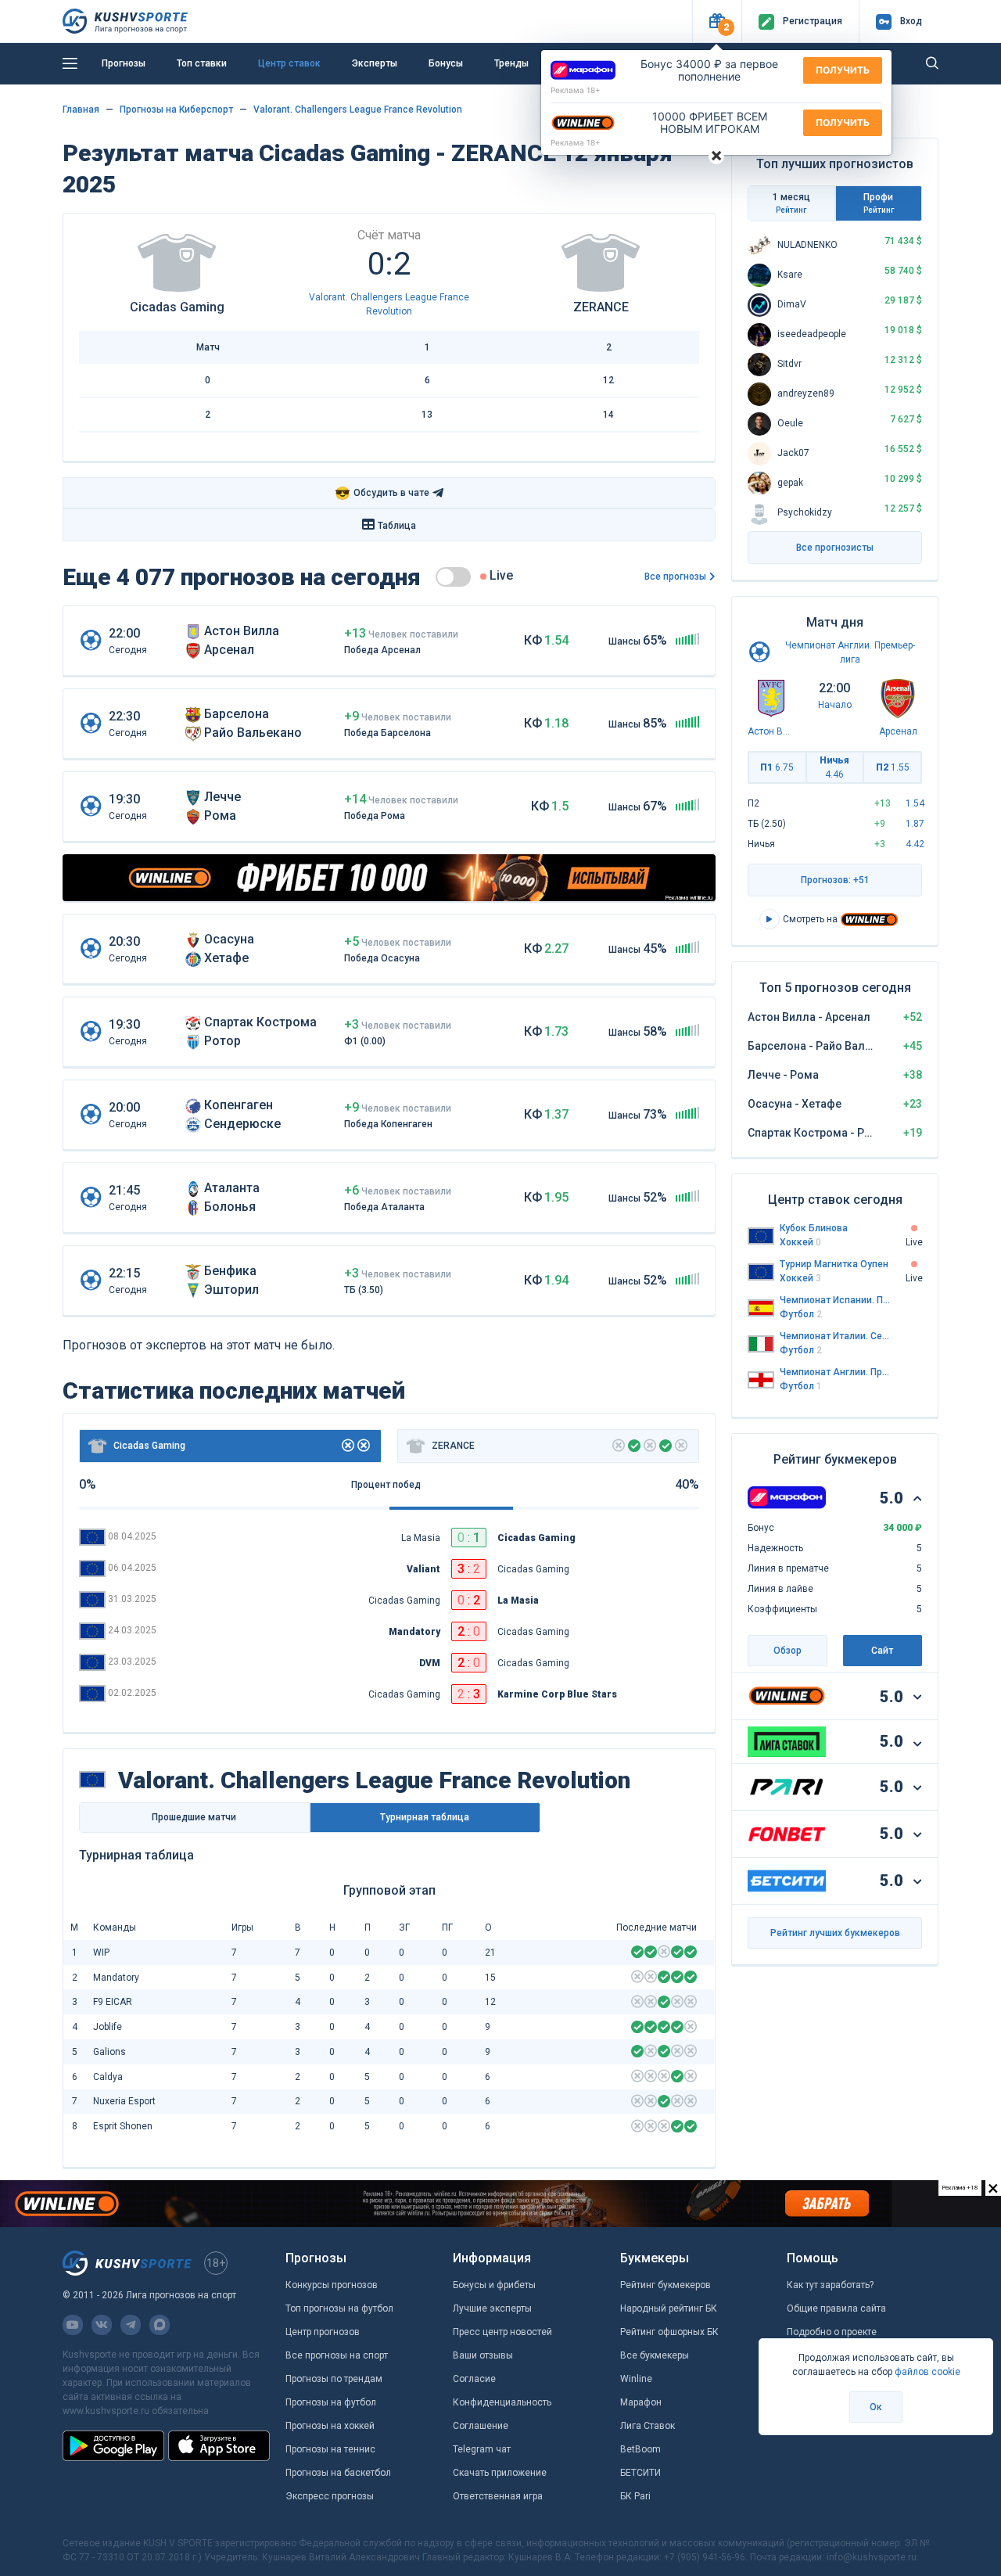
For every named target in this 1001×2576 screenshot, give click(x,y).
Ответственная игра (498, 2496)
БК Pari (635, 2496)
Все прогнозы (675, 577)
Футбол (801, 1314)
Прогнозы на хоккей (330, 2426)
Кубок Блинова (814, 1228)
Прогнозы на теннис (330, 2449)
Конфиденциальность (502, 2402)
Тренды (511, 63)
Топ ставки (202, 63)
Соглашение (481, 2426)
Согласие (474, 2379)
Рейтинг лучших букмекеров (835, 1933)
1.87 (915, 824)
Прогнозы (124, 63)
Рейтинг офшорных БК (669, 2332)
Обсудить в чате (382, 493)
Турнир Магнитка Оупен (834, 1264)
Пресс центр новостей (502, 2332)
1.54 (915, 803)
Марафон (641, 2402)
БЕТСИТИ (640, 2473)
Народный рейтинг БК (669, 2308)
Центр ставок (289, 63)
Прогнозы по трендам (334, 2379)
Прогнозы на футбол (331, 2402)
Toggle (453, 577)
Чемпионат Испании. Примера (835, 1300)
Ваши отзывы (483, 2355)
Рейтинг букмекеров (666, 2285)
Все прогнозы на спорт (337, 2355)
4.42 (915, 844)
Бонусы (446, 63)
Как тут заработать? (830, 2285)
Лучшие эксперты (492, 2308)
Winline (636, 2379)
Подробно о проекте (832, 2332)
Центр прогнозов (323, 2332)
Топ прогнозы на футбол (339, 2308)
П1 (777, 767)
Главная (81, 110)
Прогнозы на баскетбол (338, 2473)
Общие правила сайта (836, 2308)
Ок (876, 2407)
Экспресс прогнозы (330, 2496)
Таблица (397, 526)
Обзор (788, 1651)
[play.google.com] (113, 2445)
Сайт (882, 1651)
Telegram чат (482, 2449)
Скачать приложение (500, 2473)
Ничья (834, 767)
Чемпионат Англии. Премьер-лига (835, 1372)
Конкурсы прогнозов (332, 2285)
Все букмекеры (655, 2355)
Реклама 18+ (576, 90)
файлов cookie (927, 2372)
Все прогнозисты (835, 548)
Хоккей (800, 1242)
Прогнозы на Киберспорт (176, 110)
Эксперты (375, 63)
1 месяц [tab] (791, 203)
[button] (717, 22)
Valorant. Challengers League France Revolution (358, 110)
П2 (893, 767)
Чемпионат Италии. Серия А (835, 1336)
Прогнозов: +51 (835, 880)
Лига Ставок (648, 2426)
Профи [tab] (879, 203)
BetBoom (640, 2449)
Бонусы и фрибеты (494, 2285)
